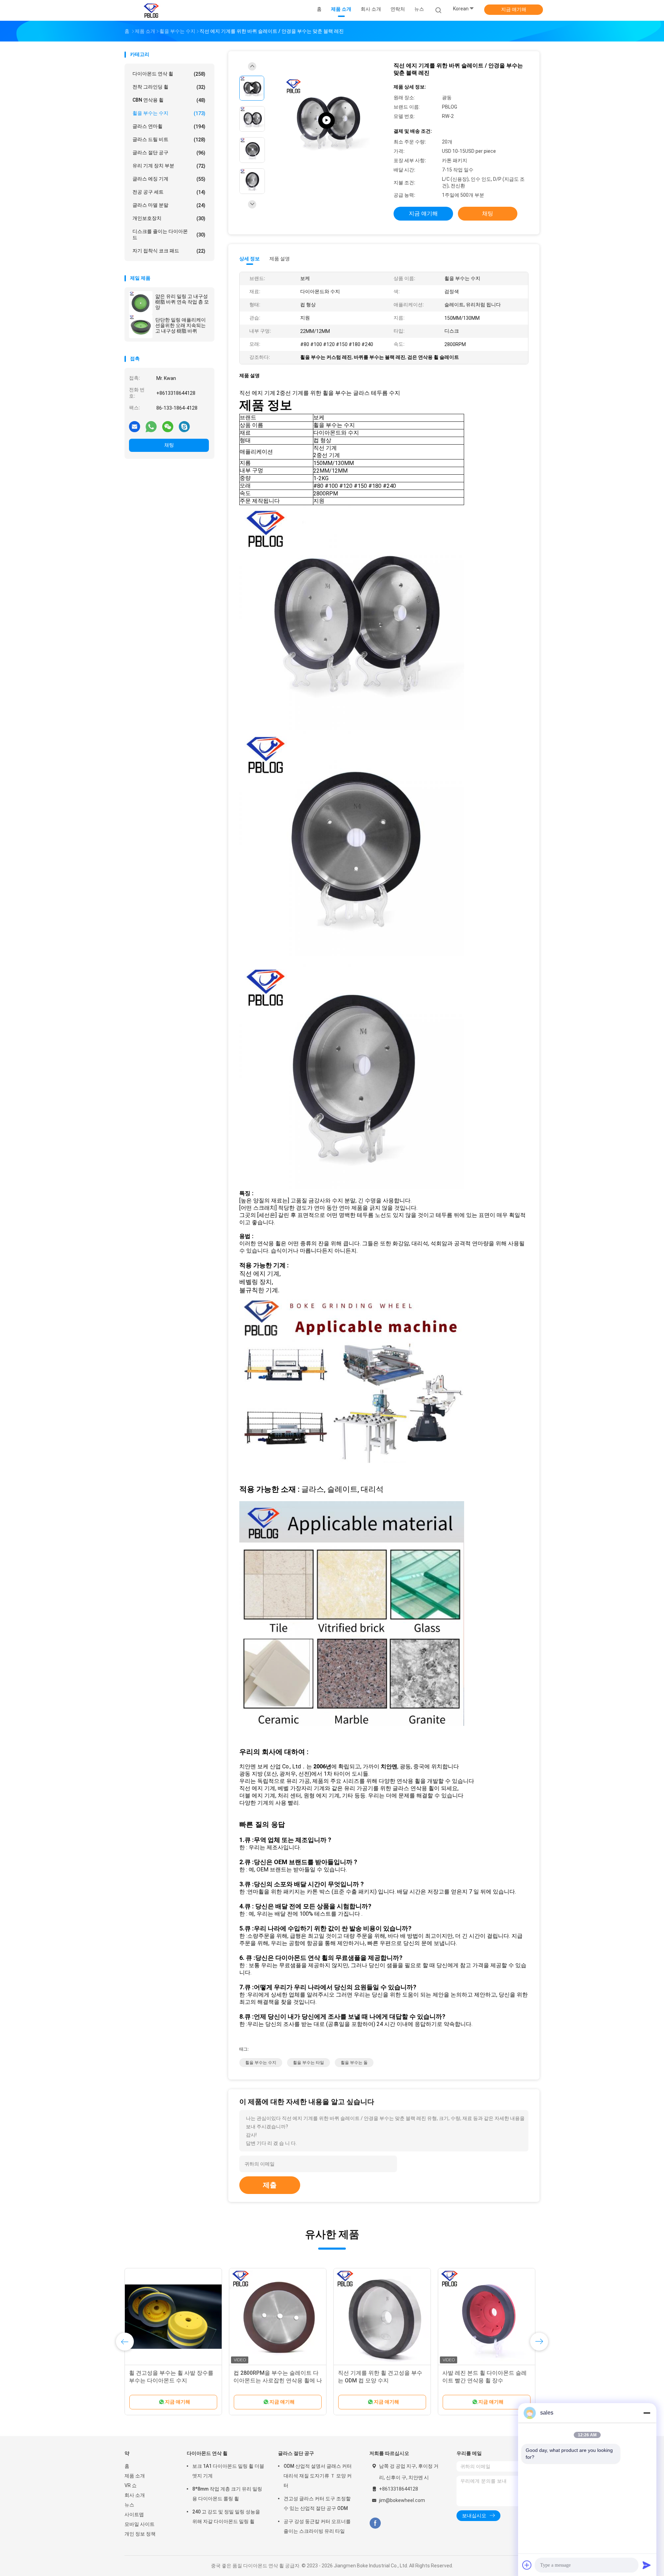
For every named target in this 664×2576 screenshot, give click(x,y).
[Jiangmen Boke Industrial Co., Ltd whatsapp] (151, 426)
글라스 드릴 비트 (169, 140)
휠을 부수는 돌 (354, 2063)
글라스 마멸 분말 (169, 205)
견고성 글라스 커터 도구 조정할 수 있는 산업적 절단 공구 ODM (317, 2503)
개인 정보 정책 (140, 2534)
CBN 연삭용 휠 (169, 100)
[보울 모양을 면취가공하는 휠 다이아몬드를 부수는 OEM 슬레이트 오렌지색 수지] (173, 2317)
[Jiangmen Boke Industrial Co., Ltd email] (135, 426)
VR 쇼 (131, 2485)
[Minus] (647, 2413)
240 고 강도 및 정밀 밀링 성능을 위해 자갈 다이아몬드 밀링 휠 (226, 2517)
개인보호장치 (169, 218)
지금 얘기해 (514, 9)
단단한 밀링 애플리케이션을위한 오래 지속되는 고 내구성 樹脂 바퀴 (181, 325)
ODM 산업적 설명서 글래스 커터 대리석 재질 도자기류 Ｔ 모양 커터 (318, 2476)
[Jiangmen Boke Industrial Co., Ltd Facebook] (375, 2523)
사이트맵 (134, 2514)
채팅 (169, 445)
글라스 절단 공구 (169, 153)
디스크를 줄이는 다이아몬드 (169, 234)
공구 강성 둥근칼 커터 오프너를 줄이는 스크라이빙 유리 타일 (317, 2526)
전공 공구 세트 (169, 192)
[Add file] (527, 2565)
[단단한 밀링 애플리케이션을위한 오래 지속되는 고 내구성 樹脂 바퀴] (141, 326)
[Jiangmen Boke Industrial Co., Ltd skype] (184, 426)
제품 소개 (135, 2476)
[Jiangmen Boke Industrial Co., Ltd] (151, 10)
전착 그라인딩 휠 (169, 87)
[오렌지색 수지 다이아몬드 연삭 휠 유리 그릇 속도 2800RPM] (278, 2317)
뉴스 (129, 2505)
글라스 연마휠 (169, 126)
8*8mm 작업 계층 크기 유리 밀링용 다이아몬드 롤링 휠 (227, 2494)
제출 (270, 2185)
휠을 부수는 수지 (169, 113)
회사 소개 (135, 2495)
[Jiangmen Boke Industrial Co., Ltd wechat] (168, 426)
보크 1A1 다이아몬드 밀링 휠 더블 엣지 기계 (228, 2471)
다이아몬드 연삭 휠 (169, 74)
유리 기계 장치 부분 (169, 166)
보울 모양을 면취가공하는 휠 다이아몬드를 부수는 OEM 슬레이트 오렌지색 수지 (173, 2380)
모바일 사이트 (140, 2524)
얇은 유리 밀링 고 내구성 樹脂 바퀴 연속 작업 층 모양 (182, 302)
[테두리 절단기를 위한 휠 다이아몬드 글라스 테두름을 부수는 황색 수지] (382, 2317)
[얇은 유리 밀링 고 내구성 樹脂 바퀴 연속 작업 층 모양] (141, 303)
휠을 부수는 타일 (308, 2063)
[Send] (647, 2565)
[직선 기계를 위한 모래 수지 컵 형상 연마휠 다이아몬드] (487, 2317)
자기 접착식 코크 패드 (169, 251)
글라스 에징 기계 (169, 179)
